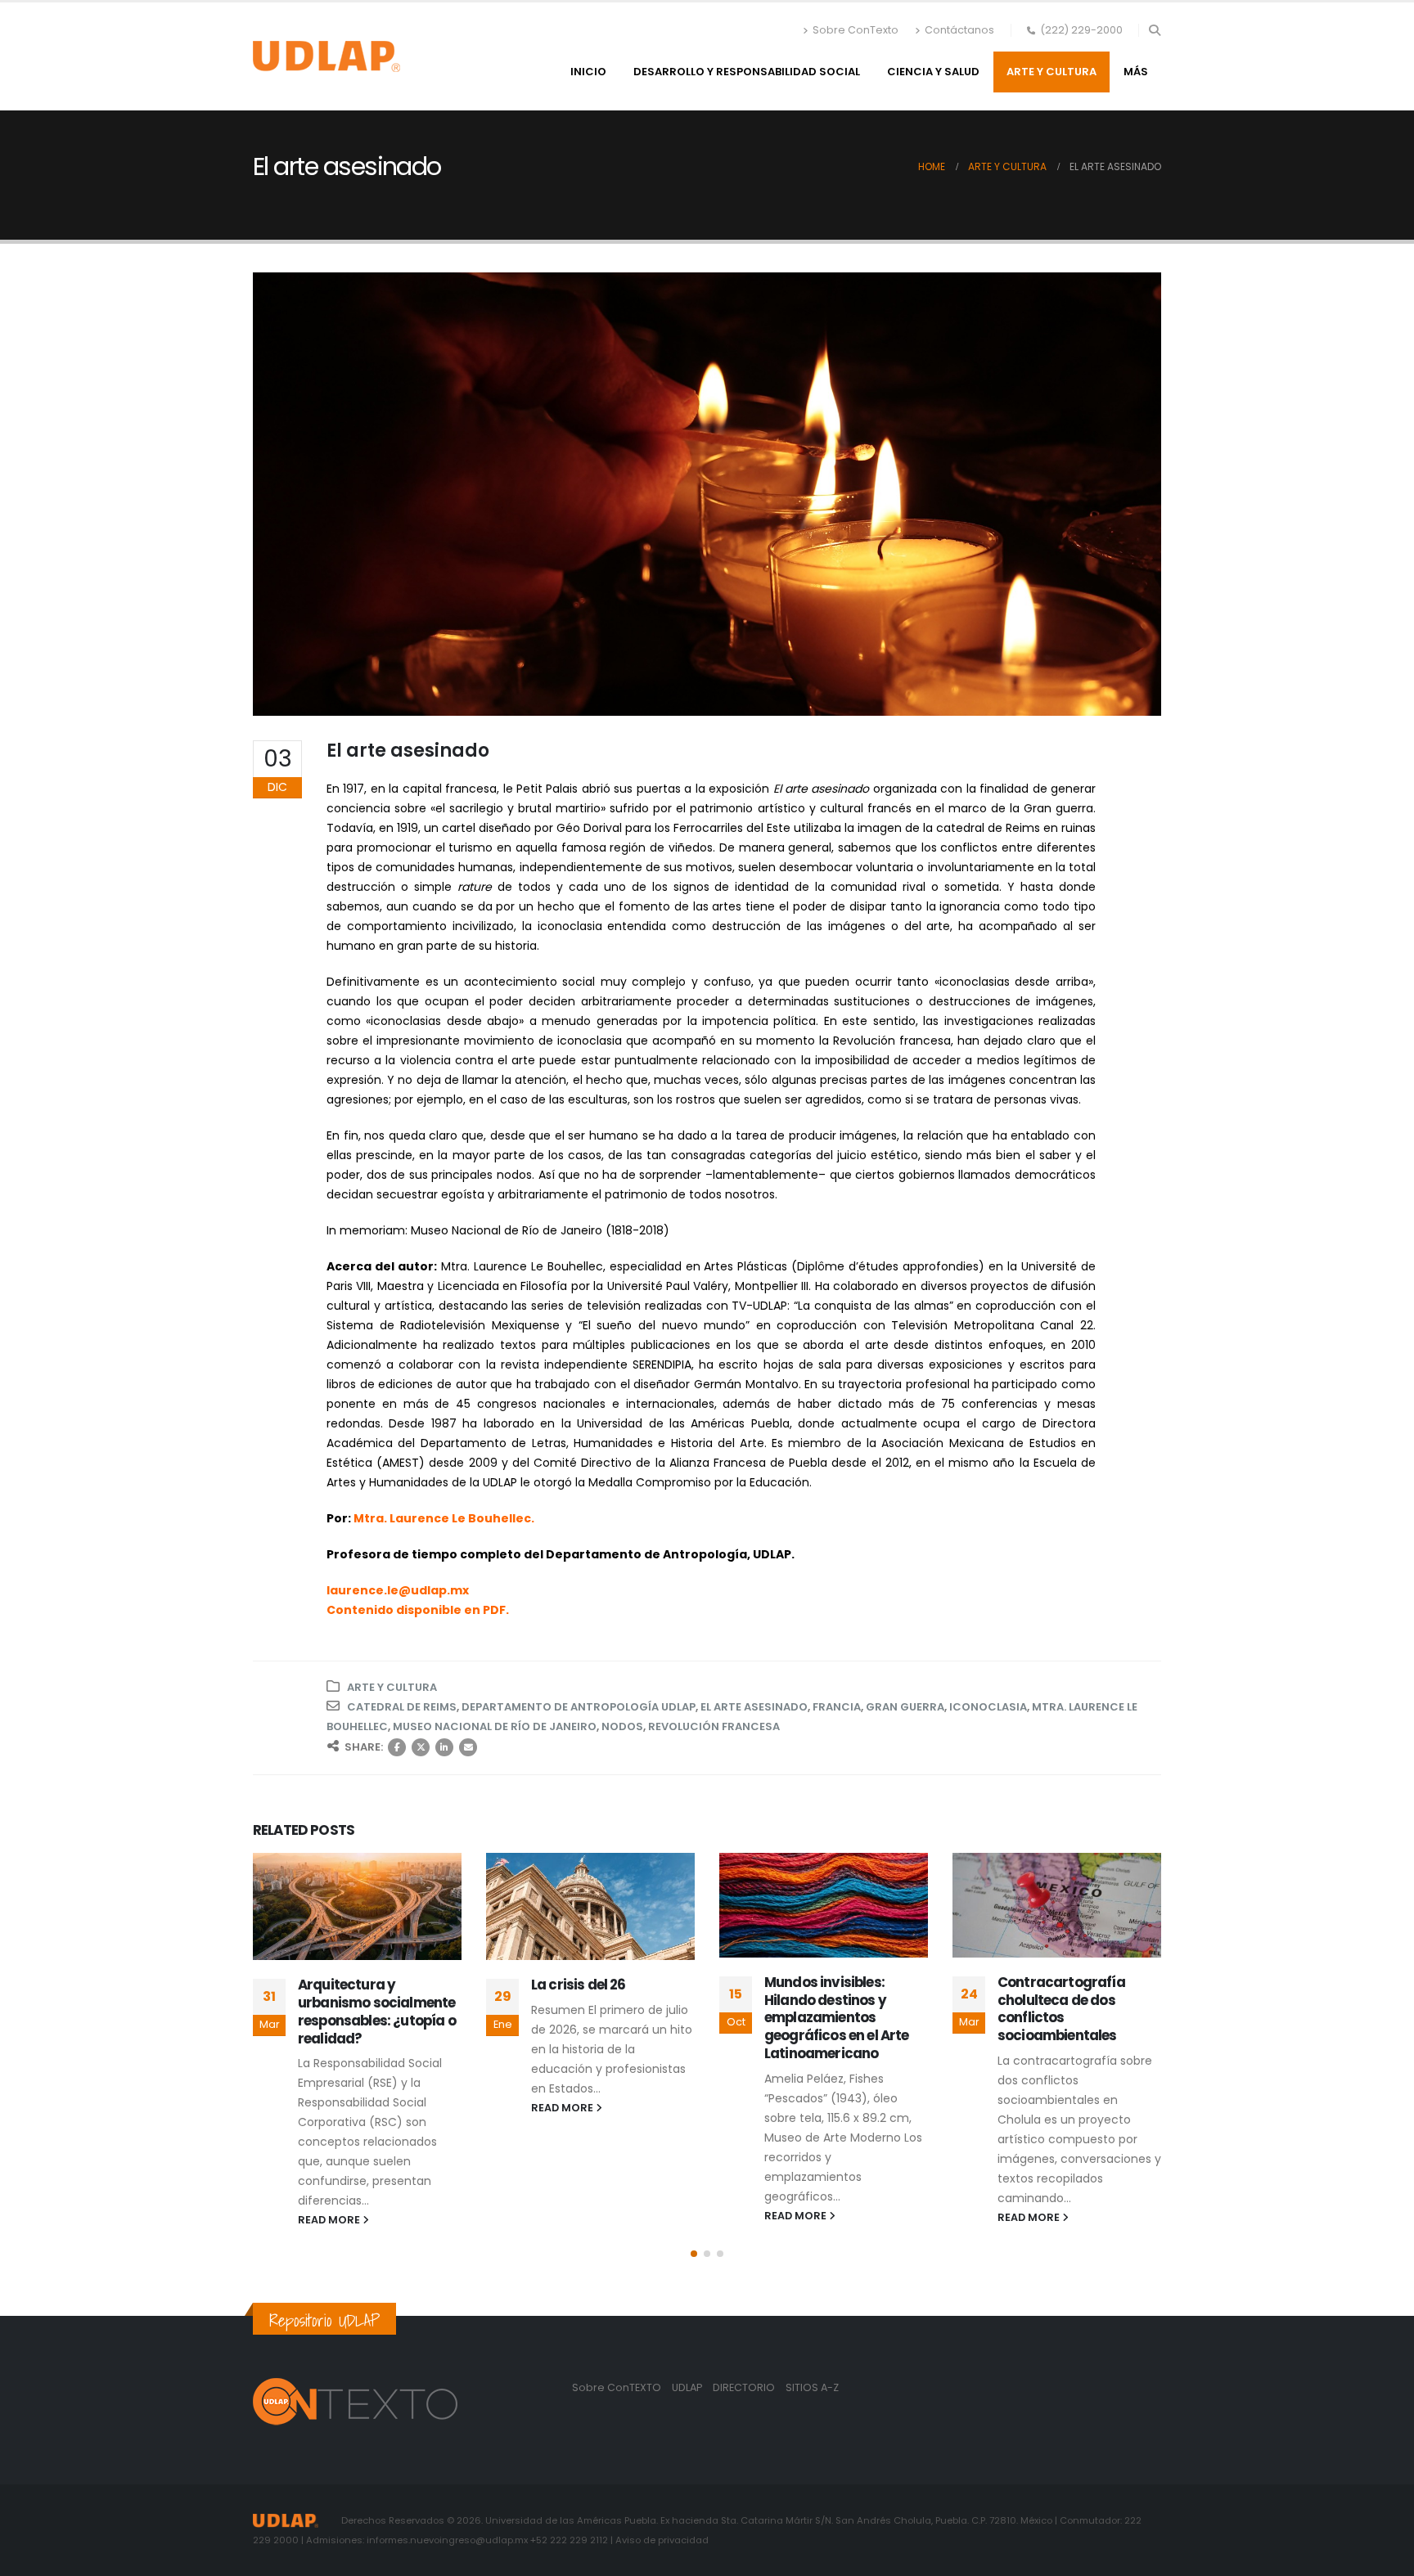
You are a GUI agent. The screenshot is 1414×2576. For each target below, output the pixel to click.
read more (330, 2108)
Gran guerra (905, 1707)
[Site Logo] (326, 56)
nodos (622, 1726)
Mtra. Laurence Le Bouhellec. (444, 1518)
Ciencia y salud (933, 72)
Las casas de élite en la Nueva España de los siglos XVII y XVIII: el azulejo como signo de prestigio (1072, 2018)
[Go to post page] (357, 1906)
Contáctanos (959, 30)
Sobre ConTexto (856, 30)
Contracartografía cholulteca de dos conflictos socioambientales (828, 2009)
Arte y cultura (1051, 72)
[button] (1154, 30)
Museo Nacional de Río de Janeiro (495, 1726)
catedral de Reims (402, 1707)
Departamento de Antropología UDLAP (579, 1707)
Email (468, 1747)
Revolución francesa (714, 1726)
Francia (837, 1707)
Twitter (421, 1747)
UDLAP (688, 2387)
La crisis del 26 (345, 1985)
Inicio (588, 72)
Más (1136, 72)
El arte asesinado (754, 1707)
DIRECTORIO (745, 2387)
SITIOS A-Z (812, 2387)
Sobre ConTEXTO (617, 2387)
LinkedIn (444, 1747)
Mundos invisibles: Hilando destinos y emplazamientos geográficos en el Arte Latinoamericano (603, 2018)
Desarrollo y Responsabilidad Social (747, 72)
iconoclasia (988, 1707)
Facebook (397, 1747)
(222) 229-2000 (1081, 30)
